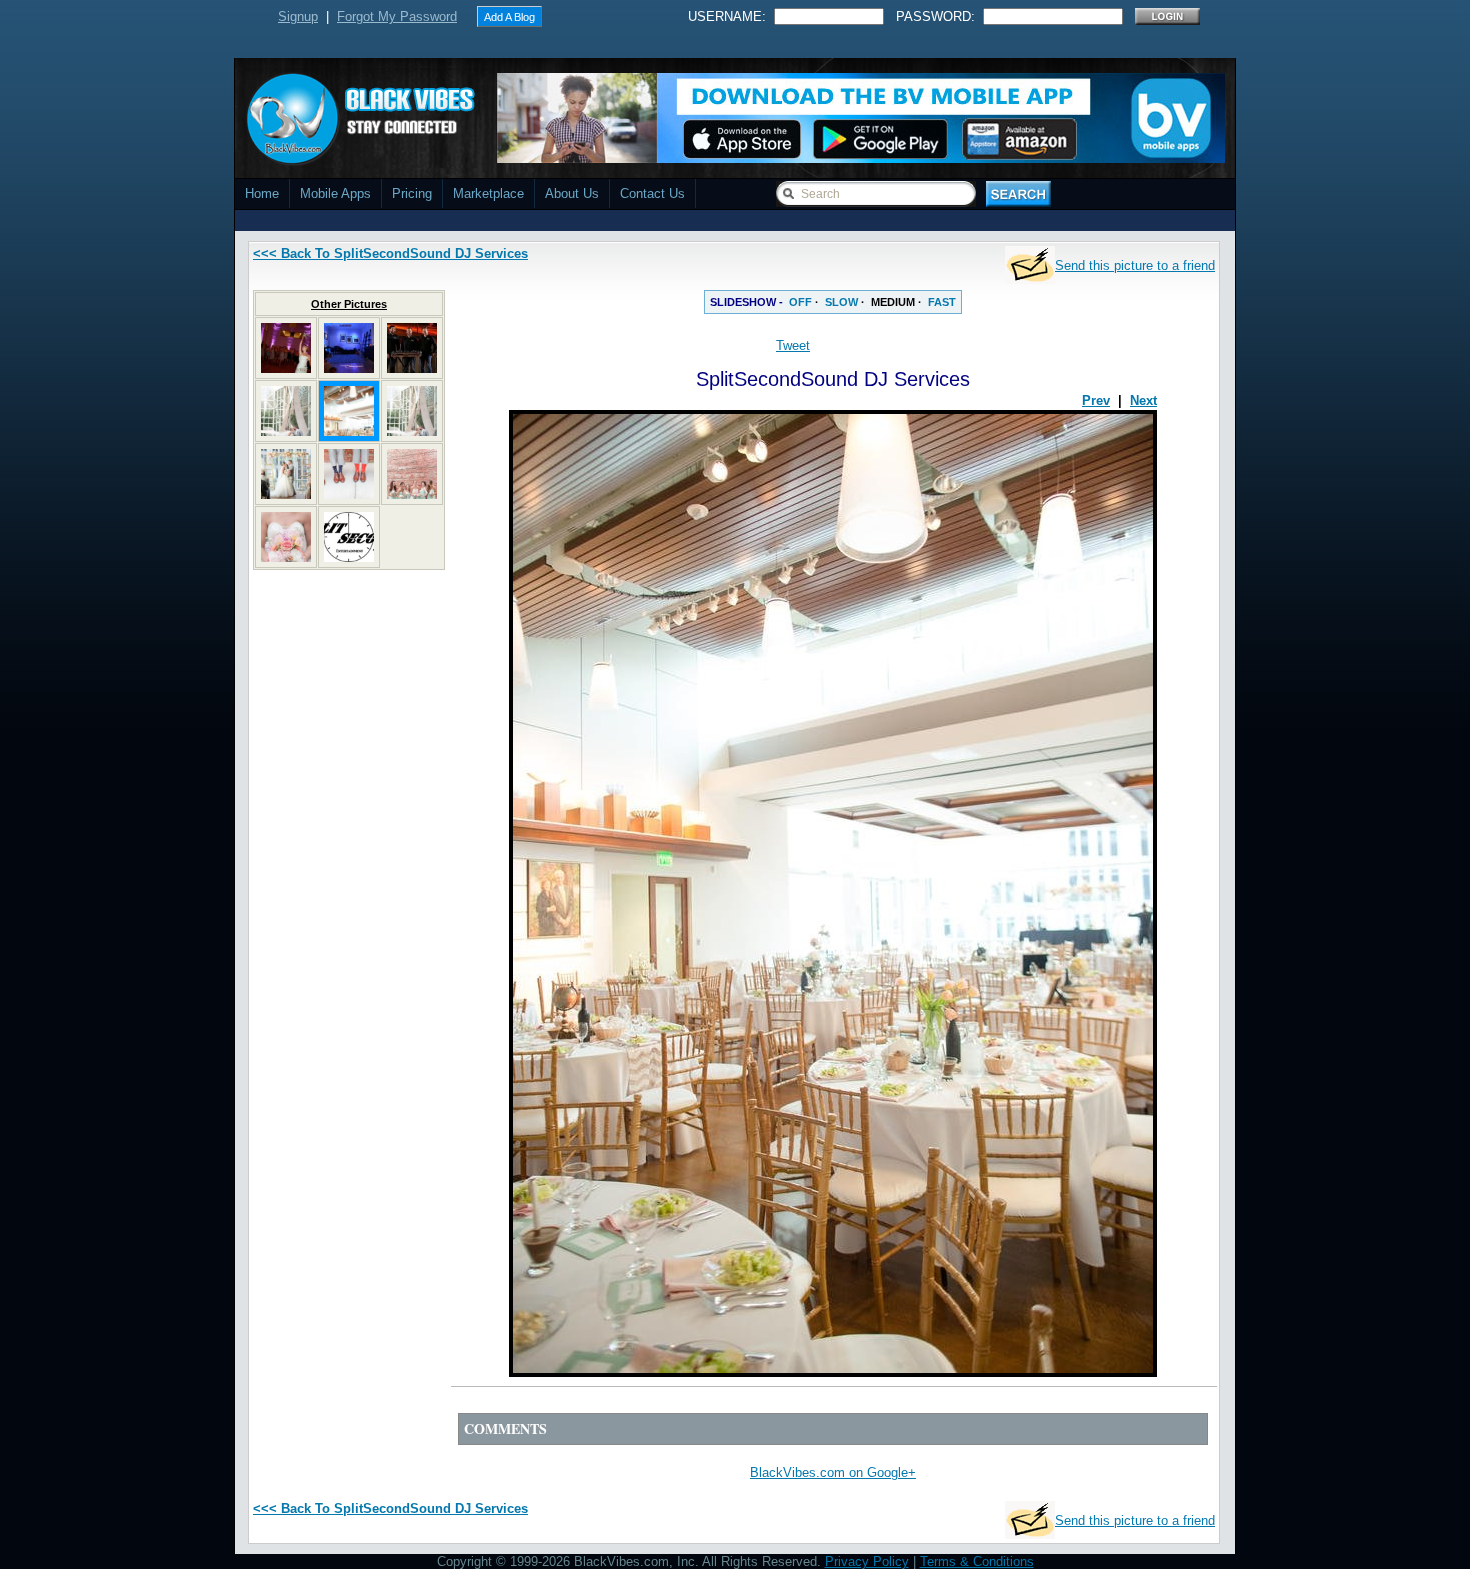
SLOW (841, 302)
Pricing (412, 193)
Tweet (793, 345)
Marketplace (488, 193)
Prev (1096, 400)
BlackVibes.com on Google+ (833, 1472)
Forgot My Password (397, 16)
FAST (942, 302)
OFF (800, 302)
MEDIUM (893, 302)
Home (262, 193)
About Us (572, 193)
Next (1143, 400)
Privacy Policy (867, 1561)
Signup (298, 16)
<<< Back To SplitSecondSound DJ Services (390, 253)
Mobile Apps (335, 193)
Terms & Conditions (977, 1561)
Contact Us (652, 193)
